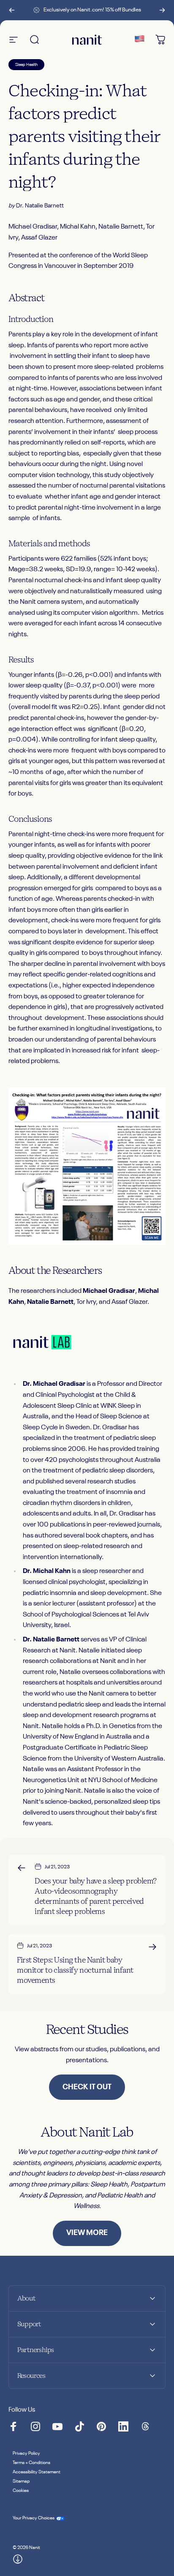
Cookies (21, 2491)
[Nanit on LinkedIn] (123, 2426)
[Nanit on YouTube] (57, 2426)
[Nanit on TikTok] (79, 2426)
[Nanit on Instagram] (35, 2426)
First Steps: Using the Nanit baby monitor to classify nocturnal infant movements (75, 1970)
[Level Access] (18, 2559)
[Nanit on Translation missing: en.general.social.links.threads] (145, 2426)
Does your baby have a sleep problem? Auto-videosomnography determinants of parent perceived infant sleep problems (96, 1896)
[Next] (162, 10)
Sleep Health (26, 65)
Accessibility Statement (37, 2472)
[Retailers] (139, 40)
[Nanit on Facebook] (14, 2426)
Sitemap (21, 2481)
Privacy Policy (26, 2453)
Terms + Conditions (31, 2463)
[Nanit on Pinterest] (101, 2426)
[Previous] (12, 10)
